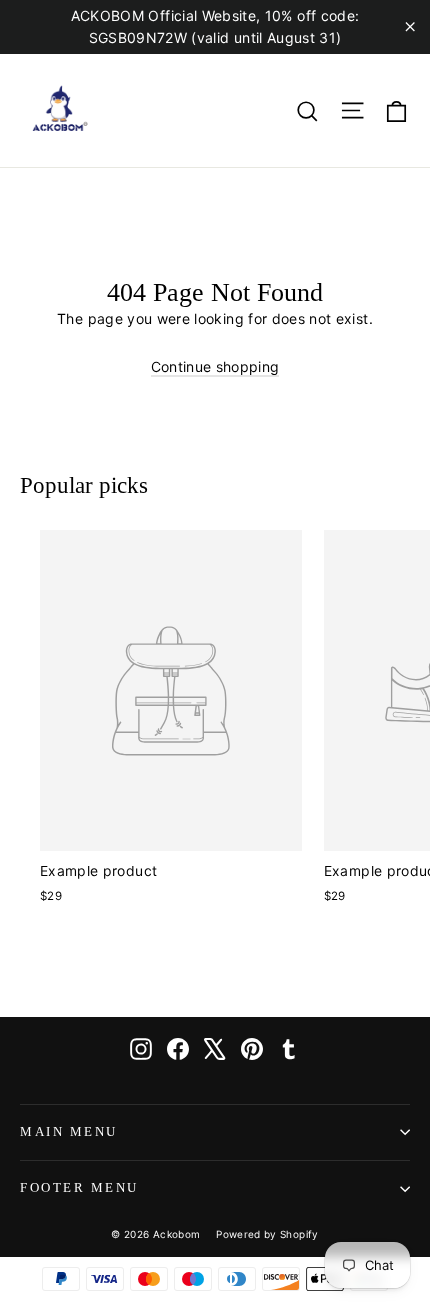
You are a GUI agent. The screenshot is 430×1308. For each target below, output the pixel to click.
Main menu (69, 1132)
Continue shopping (215, 366)
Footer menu (79, 1188)
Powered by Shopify (267, 1234)
